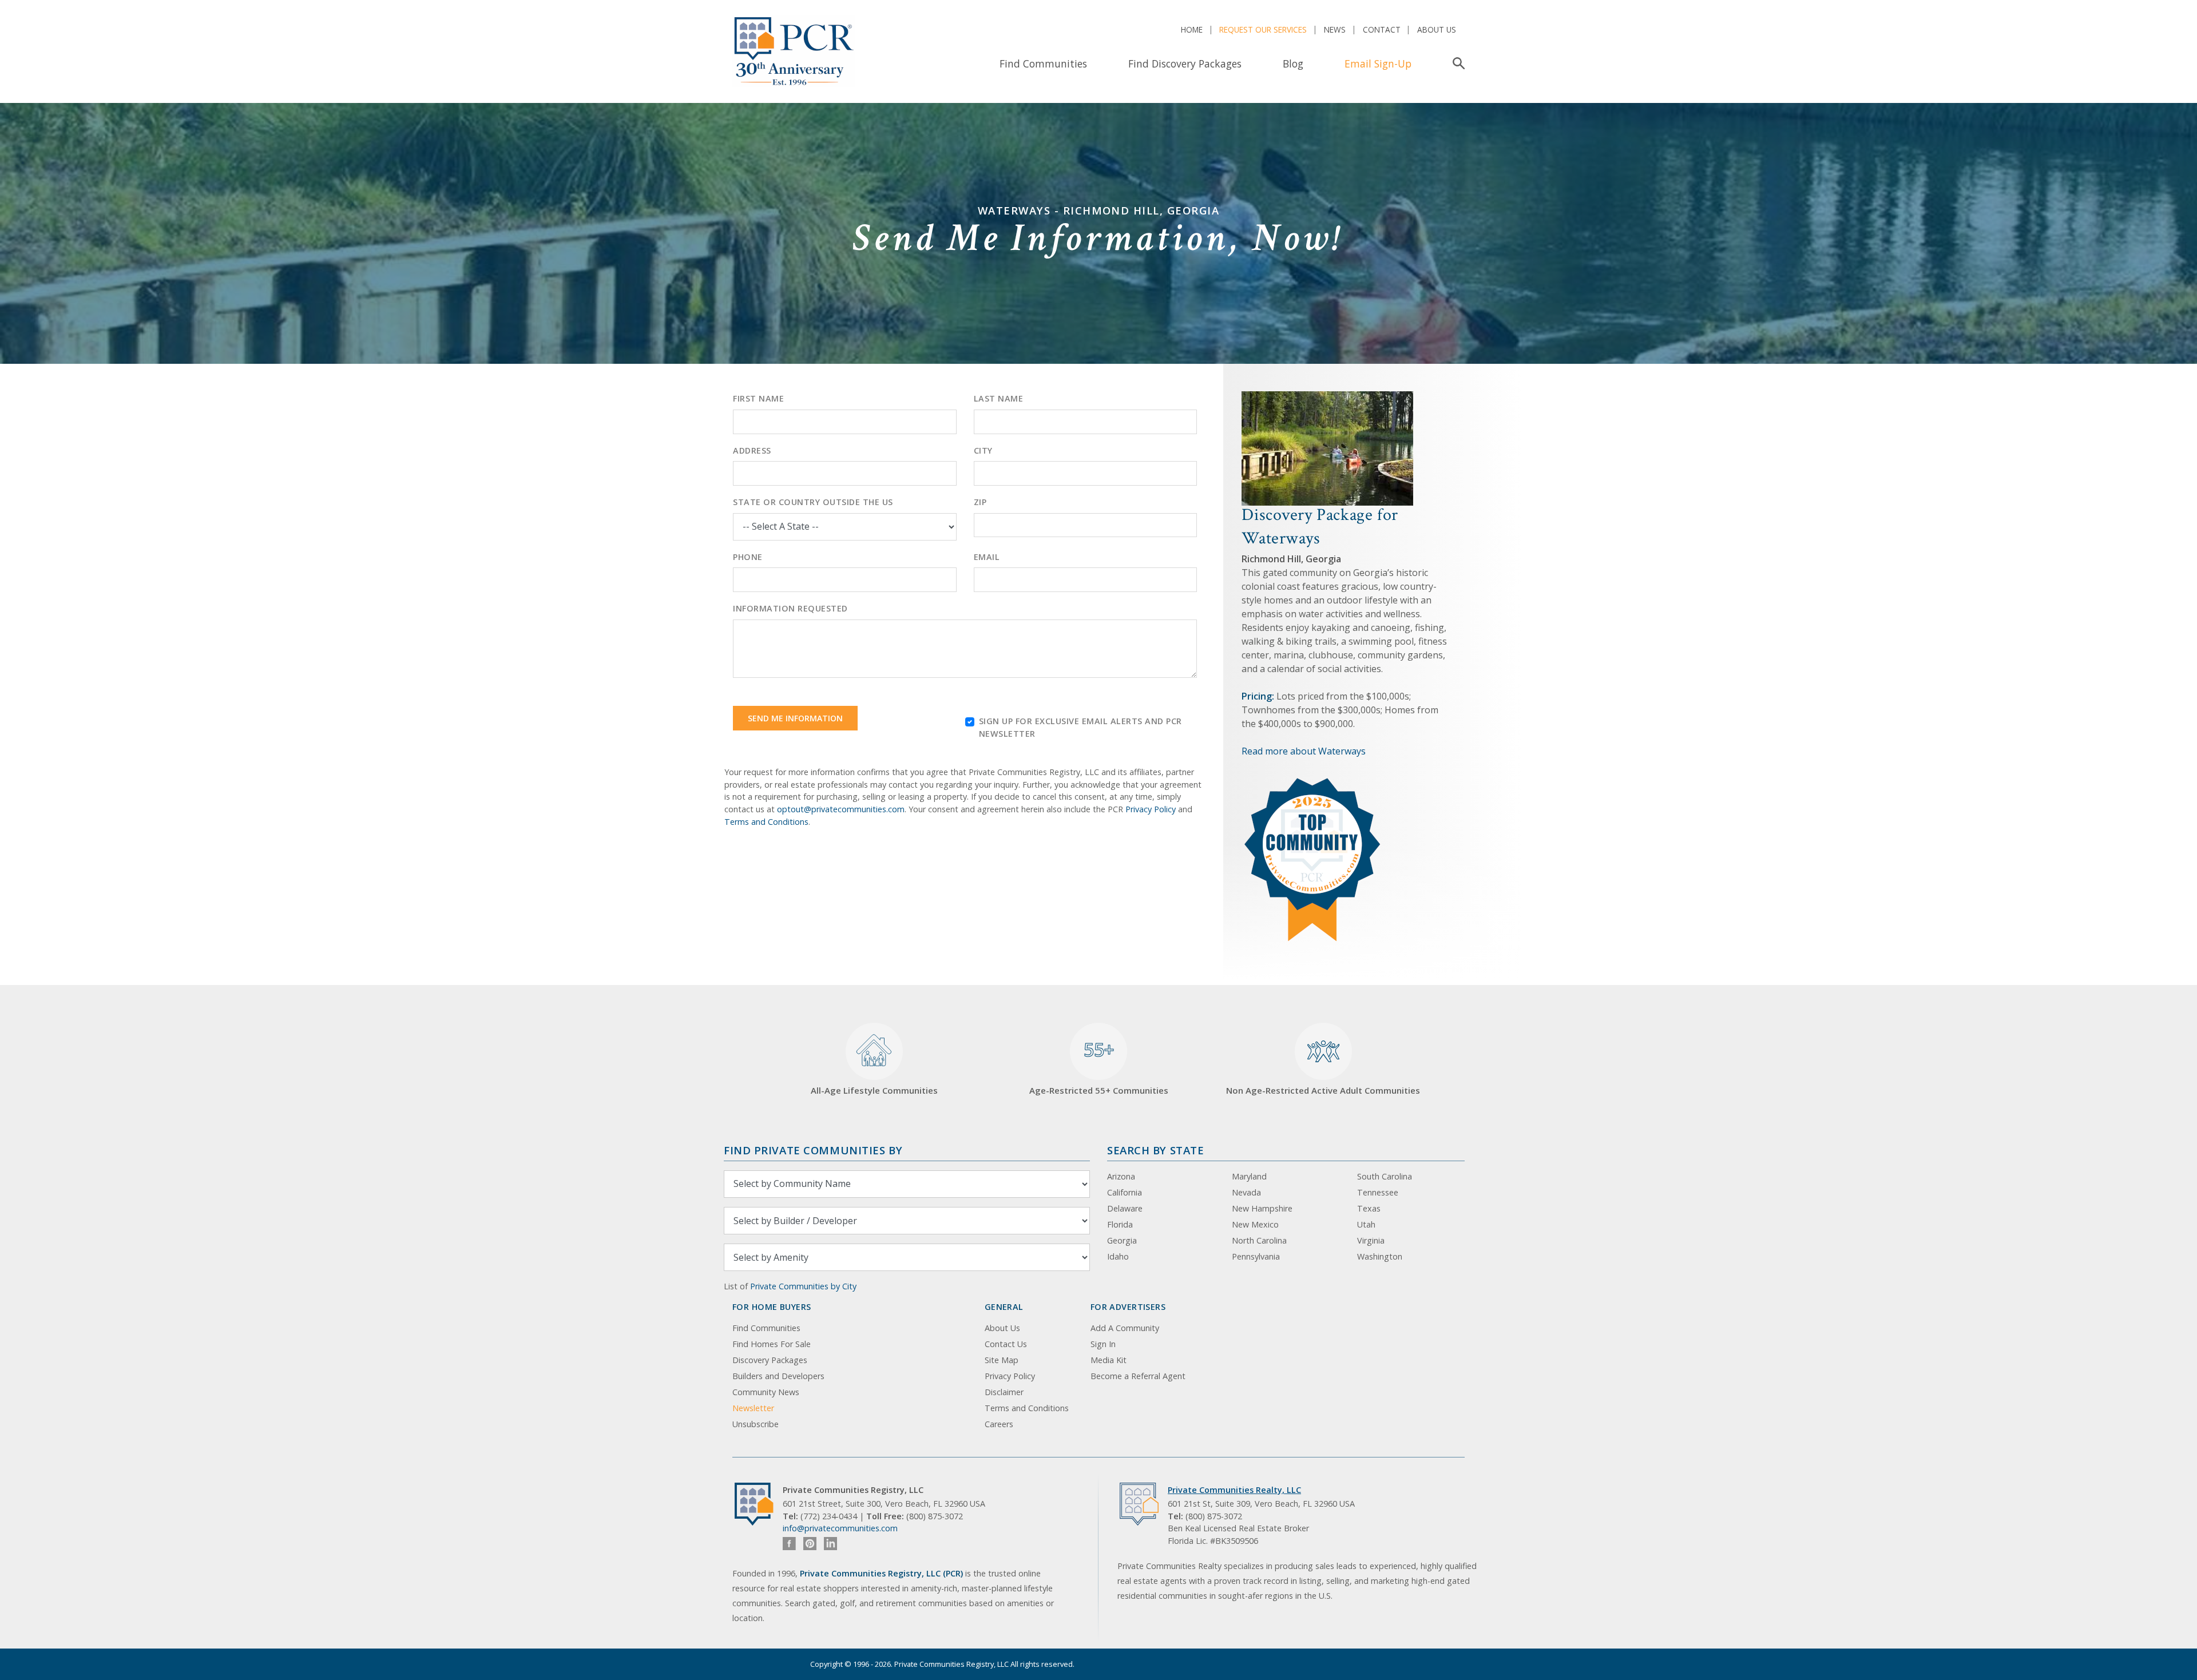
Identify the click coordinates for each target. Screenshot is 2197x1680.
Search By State (1155, 1150)
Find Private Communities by (813, 1150)
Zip (980, 502)
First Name (758, 398)
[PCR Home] (759, 1504)
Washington (1380, 1256)
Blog (1293, 63)
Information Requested (790, 608)
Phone (748, 557)
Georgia (1122, 1240)
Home (1192, 29)
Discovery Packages (770, 1360)
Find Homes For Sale (772, 1344)
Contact (1382, 29)
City (983, 450)
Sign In (1103, 1344)
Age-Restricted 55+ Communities (1099, 1067)
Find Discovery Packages (1185, 63)
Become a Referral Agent (1138, 1376)
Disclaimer (1004, 1392)
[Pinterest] (810, 1544)
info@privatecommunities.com (840, 1528)
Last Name (999, 398)
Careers (999, 1424)
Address (752, 450)
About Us (1437, 29)
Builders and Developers (778, 1376)
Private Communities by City (803, 1286)
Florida (1120, 1224)
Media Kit (1109, 1360)
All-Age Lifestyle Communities (874, 1090)
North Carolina (1259, 1240)
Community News (766, 1392)
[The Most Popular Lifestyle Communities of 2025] (1313, 783)
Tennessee (1378, 1192)
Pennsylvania (1256, 1256)
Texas (1369, 1208)
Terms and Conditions (766, 822)
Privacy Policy (1151, 809)
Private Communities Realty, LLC (1234, 1490)
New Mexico (1255, 1224)
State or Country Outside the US (813, 502)
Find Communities (1043, 63)
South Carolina (1385, 1176)
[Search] (1456, 63)
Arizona (1121, 1176)
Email (987, 557)
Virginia (1371, 1240)
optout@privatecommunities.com (841, 809)
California (1125, 1192)
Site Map (1002, 1360)
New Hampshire (1262, 1208)
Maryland (1249, 1176)
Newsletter (753, 1408)
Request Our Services (1263, 29)
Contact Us (1006, 1344)
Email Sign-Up (1378, 63)
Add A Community (1125, 1328)
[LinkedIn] (830, 1544)
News (1335, 29)
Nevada (1246, 1192)
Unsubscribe (756, 1424)
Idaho (1118, 1256)
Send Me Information (795, 718)
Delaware (1125, 1208)
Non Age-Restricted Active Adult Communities (1323, 1090)
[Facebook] (789, 1544)
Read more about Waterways (1304, 751)
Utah (1366, 1224)
